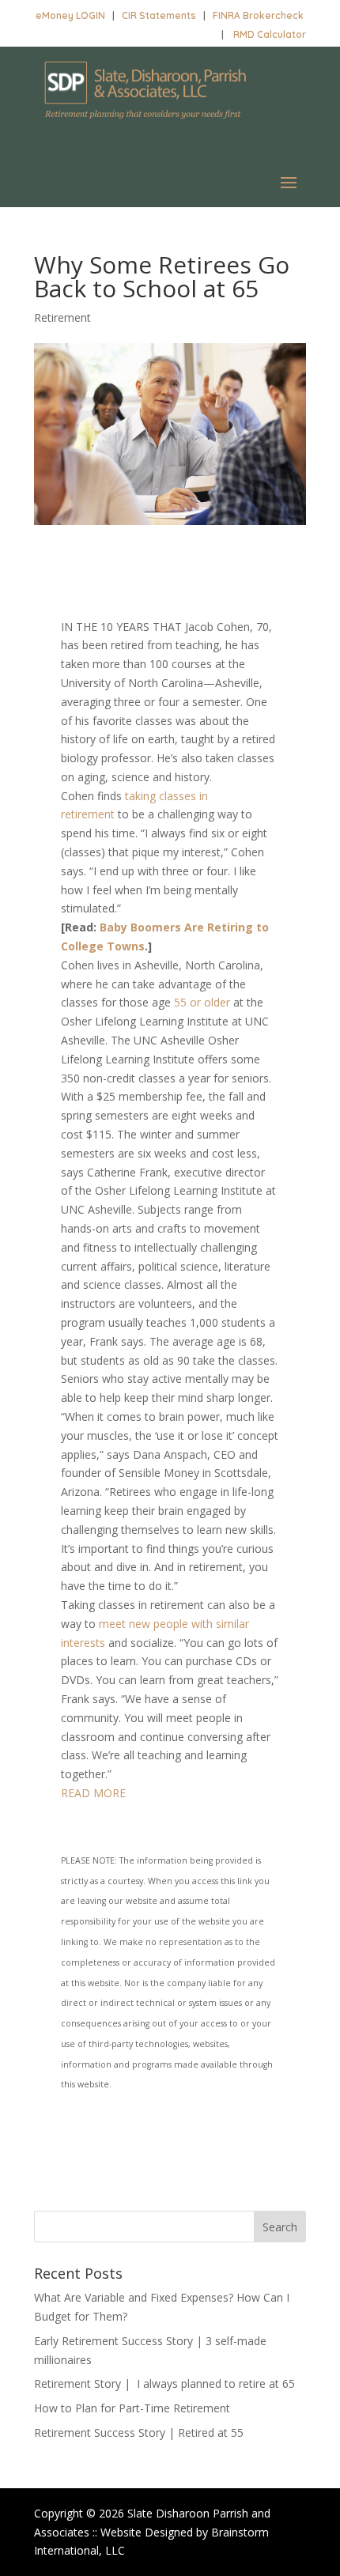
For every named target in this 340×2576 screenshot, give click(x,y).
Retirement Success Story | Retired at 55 (139, 2432)
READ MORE (93, 1793)
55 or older (202, 1002)
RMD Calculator (270, 34)
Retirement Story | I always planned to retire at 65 (164, 2383)
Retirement (62, 317)
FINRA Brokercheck (258, 15)
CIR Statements (159, 15)
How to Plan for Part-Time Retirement (132, 2408)
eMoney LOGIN (70, 15)
